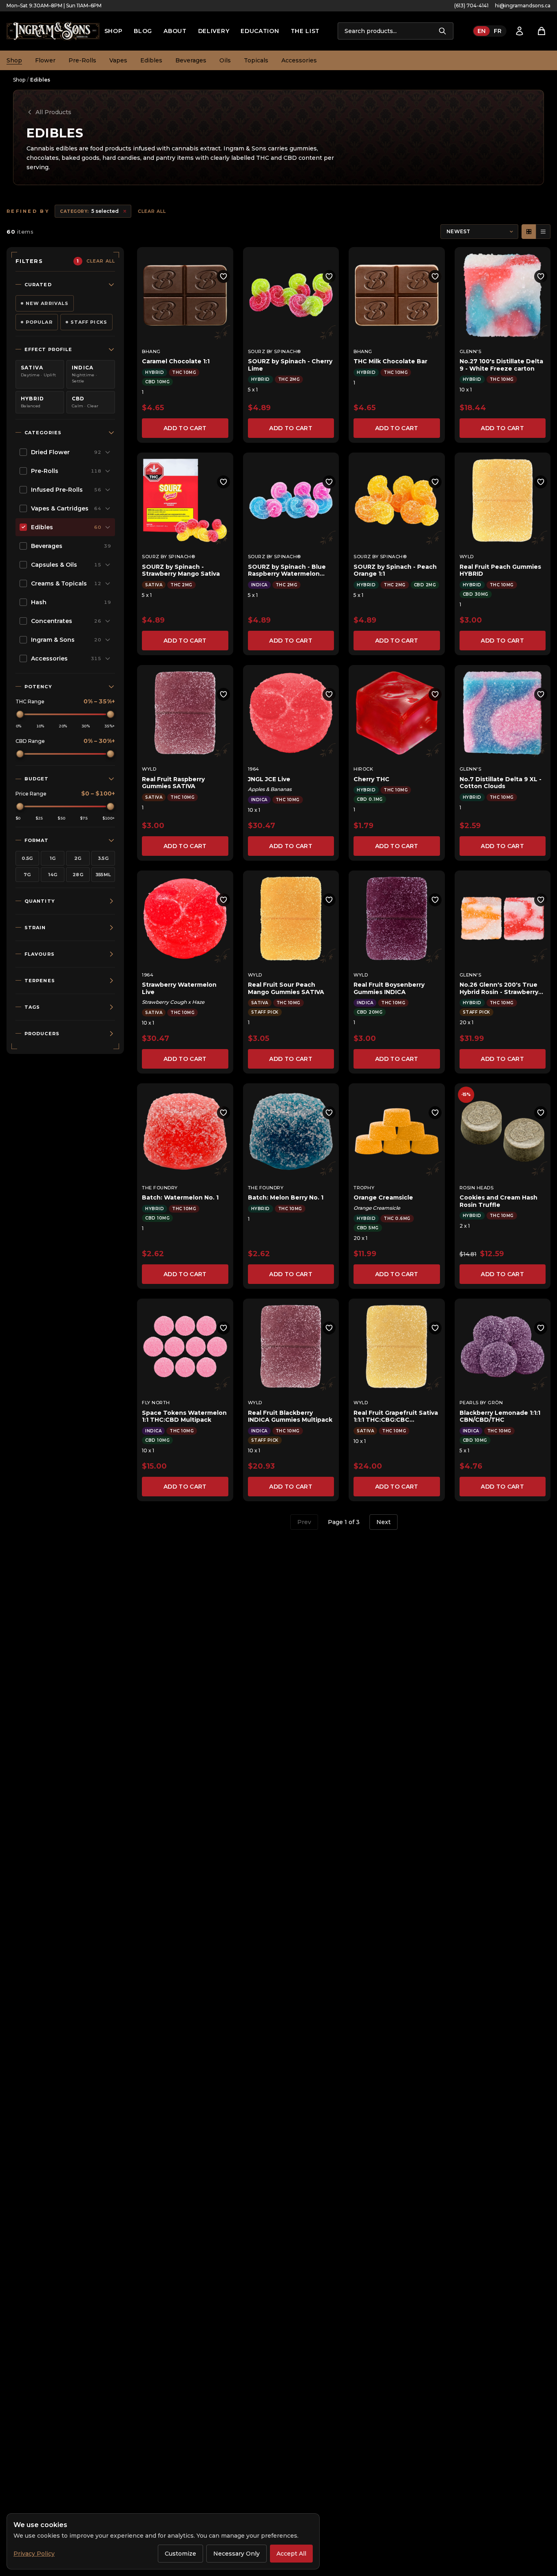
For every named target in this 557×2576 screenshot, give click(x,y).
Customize (180, 2554)
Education (260, 31)
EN (482, 31)
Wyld (467, 557)
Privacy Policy (34, 2554)
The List (305, 31)
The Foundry (160, 1188)
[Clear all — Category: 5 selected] (125, 211)
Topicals (256, 60)
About (175, 31)
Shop (114, 31)
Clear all (152, 211)
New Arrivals (47, 303)
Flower (45, 60)
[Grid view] (529, 232)
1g (53, 858)
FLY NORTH (156, 1403)
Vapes (118, 60)
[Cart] (542, 31)
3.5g (103, 858)
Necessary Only (237, 2554)
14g (53, 875)
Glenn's (471, 351)
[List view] (543, 232)
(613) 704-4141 (471, 6)
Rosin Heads (477, 1188)
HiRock (363, 769)
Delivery (214, 31)
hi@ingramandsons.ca (523, 6)
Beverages (191, 60)
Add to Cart (185, 428)
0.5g (27, 858)
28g (78, 875)
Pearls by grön (481, 1403)
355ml (103, 875)
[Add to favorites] (223, 276)
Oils (225, 60)
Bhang (151, 351)
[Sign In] (519, 31)
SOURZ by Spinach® (274, 351)
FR (498, 31)
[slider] (20, 714)
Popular (39, 322)
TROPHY (364, 1188)
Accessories (299, 60)
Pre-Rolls (82, 60)
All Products (53, 112)
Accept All (291, 2554)
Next (383, 1522)
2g (78, 858)
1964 (254, 769)
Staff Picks (89, 322)
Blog (143, 31)
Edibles (151, 60)
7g (27, 875)
